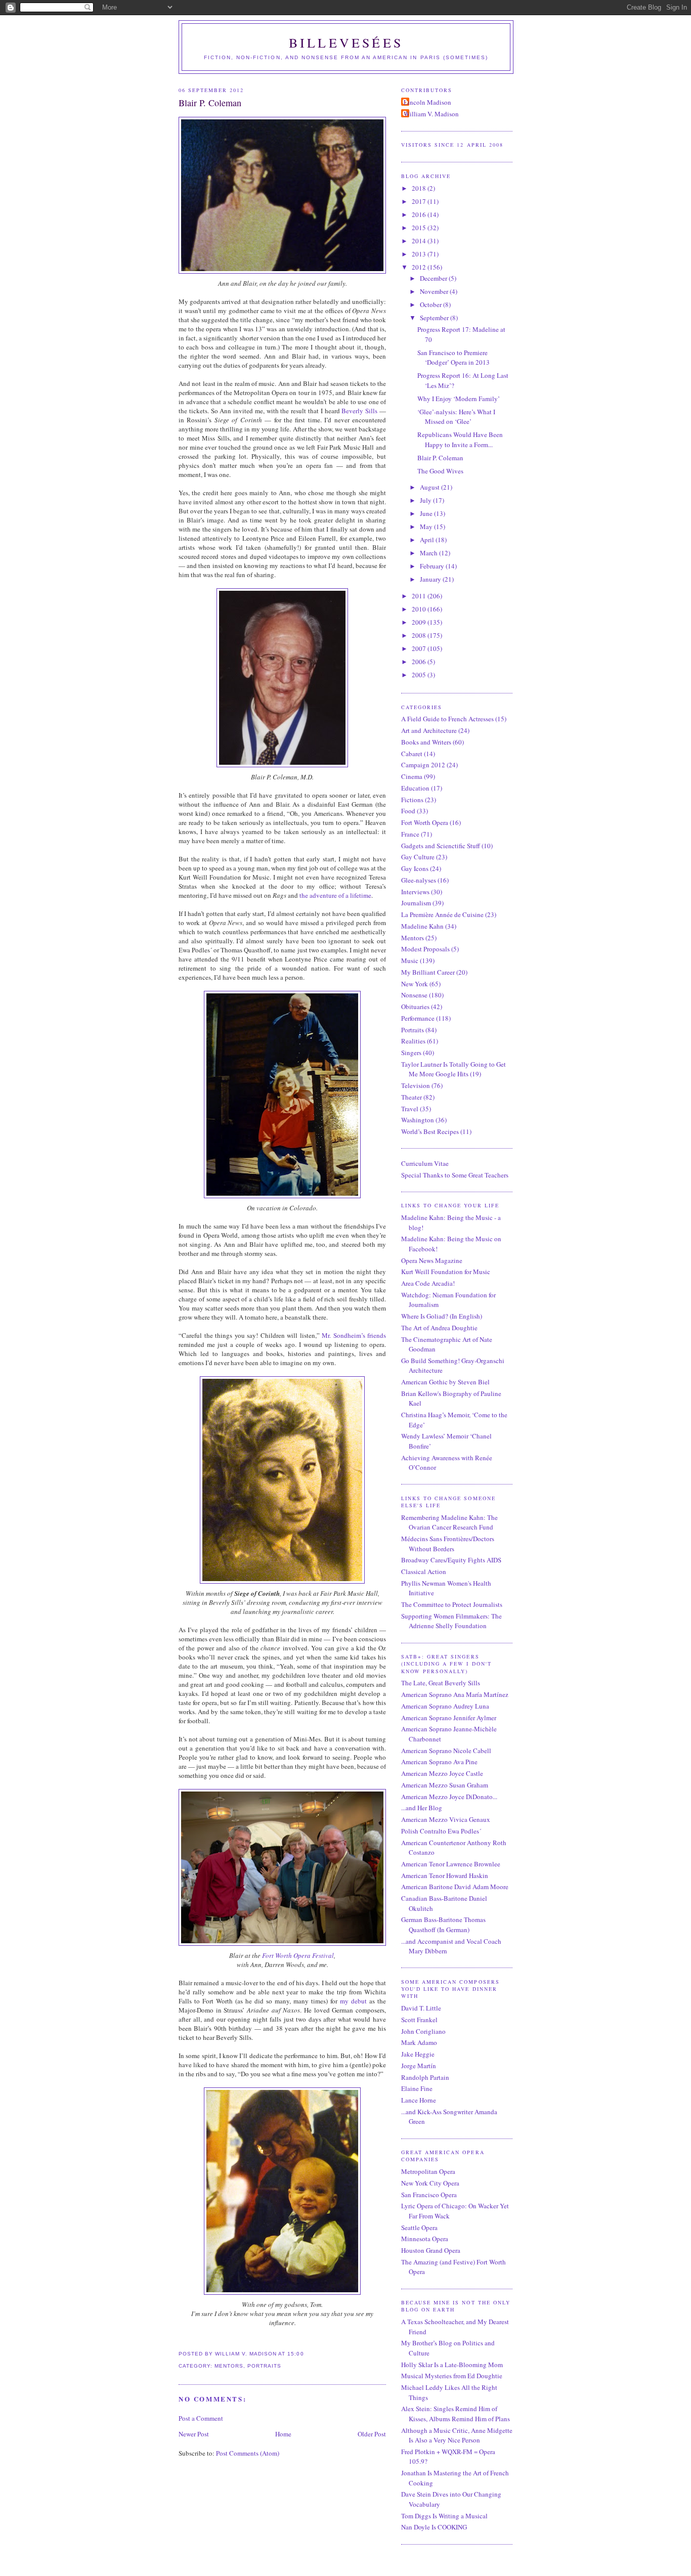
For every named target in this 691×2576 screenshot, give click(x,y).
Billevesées (346, 42)
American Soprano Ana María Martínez (455, 1694)
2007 (420, 648)
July (426, 500)
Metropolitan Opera (428, 2171)
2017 (420, 201)
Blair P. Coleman (210, 103)
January (431, 579)
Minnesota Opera (425, 2239)
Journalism (416, 903)
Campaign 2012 (423, 765)
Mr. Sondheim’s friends (354, 1335)
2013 (420, 254)
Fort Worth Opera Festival (298, 1955)
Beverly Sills (359, 411)
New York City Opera (430, 2183)
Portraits (264, 2366)
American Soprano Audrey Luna (445, 1706)
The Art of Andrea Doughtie (439, 1328)
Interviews (415, 892)
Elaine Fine (417, 2088)
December (434, 278)
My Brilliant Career (428, 972)
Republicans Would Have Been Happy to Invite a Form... (460, 440)
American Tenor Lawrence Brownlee (451, 1864)
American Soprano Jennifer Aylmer (449, 1718)
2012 (420, 267)
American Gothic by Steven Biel (445, 1382)
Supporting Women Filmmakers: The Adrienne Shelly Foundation (451, 1621)
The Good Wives (440, 471)
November (435, 291)
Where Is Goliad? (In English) (442, 1316)
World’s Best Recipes (430, 1131)
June (427, 513)
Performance (418, 1018)
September (435, 318)
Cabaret (412, 754)
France (410, 834)
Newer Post (194, 2434)
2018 (420, 188)
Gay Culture (418, 857)
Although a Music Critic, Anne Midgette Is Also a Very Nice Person (457, 2435)
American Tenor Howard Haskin (445, 1875)
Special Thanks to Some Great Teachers (455, 1175)
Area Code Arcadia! (428, 1283)
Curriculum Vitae (425, 1163)
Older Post (372, 2434)
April (428, 540)
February (433, 566)
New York (415, 984)
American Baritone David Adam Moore (455, 1887)
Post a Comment (201, 2418)
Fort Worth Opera (425, 822)
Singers (411, 1053)
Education (415, 788)
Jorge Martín (419, 2066)
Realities (413, 1041)
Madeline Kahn (422, 926)
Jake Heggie (418, 2054)
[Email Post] (307, 2354)
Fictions (412, 800)
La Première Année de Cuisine (442, 914)
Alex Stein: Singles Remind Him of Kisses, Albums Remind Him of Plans (456, 2414)
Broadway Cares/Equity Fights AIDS (451, 1560)
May (427, 527)
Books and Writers (426, 742)
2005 (420, 675)
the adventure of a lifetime (335, 895)
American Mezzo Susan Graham (445, 1785)
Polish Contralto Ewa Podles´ (441, 1831)
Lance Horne (419, 2100)
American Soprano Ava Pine (439, 1762)
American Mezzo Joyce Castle (442, 1773)
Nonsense (414, 995)
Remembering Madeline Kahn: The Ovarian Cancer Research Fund (449, 1522)
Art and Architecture (429, 730)
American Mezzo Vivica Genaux (446, 1819)
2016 (420, 214)
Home (283, 2434)
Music (410, 960)
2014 (420, 241)
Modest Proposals (425, 949)
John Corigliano (423, 2031)
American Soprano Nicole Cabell (446, 1751)
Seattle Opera (419, 2228)
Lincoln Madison (427, 102)
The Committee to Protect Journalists (452, 1604)
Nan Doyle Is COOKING (434, 2527)
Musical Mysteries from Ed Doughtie (452, 2376)
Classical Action (424, 1571)
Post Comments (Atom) (248, 2453)
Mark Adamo (419, 2042)
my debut (353, 2001)
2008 (420, 635)
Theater (412, 1097)
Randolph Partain (425, 2077)
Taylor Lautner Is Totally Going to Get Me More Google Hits (454, 1069)
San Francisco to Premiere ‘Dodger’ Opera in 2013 (454, 358)
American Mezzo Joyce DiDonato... (449, 1797)
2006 (420, 662)
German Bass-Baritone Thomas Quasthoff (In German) (443, 1925)
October (431, 304)
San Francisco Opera (429, 2195)
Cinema (412, 776)
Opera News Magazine (432, 1260)
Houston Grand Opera (431, 2250)
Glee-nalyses (419, 880)
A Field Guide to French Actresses (447, 719)
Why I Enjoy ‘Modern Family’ (459, 399)
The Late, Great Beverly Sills (441, 1683)
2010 (420, 609)
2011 (420, 596)
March (429, 553)
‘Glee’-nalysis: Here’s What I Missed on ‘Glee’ (456, 417)
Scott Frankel (419, 2020)
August (430, 487)
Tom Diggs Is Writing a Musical (444, 2516)
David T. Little (421, 2008)
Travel (410, 1109)
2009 (420, 622)
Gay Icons (415, 868)
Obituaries (415, 1007)
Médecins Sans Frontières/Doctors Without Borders (448, 1544)
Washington (418, 1120)
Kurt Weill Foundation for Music (446, 1272)
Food (408, 811)
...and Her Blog (422, 1808)
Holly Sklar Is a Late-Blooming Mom (452, 2365)
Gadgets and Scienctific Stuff (441, 846)
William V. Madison (431, 114)
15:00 (295, 2354)
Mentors (229, 2366)
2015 (420, 228)
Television (416, 1085)
